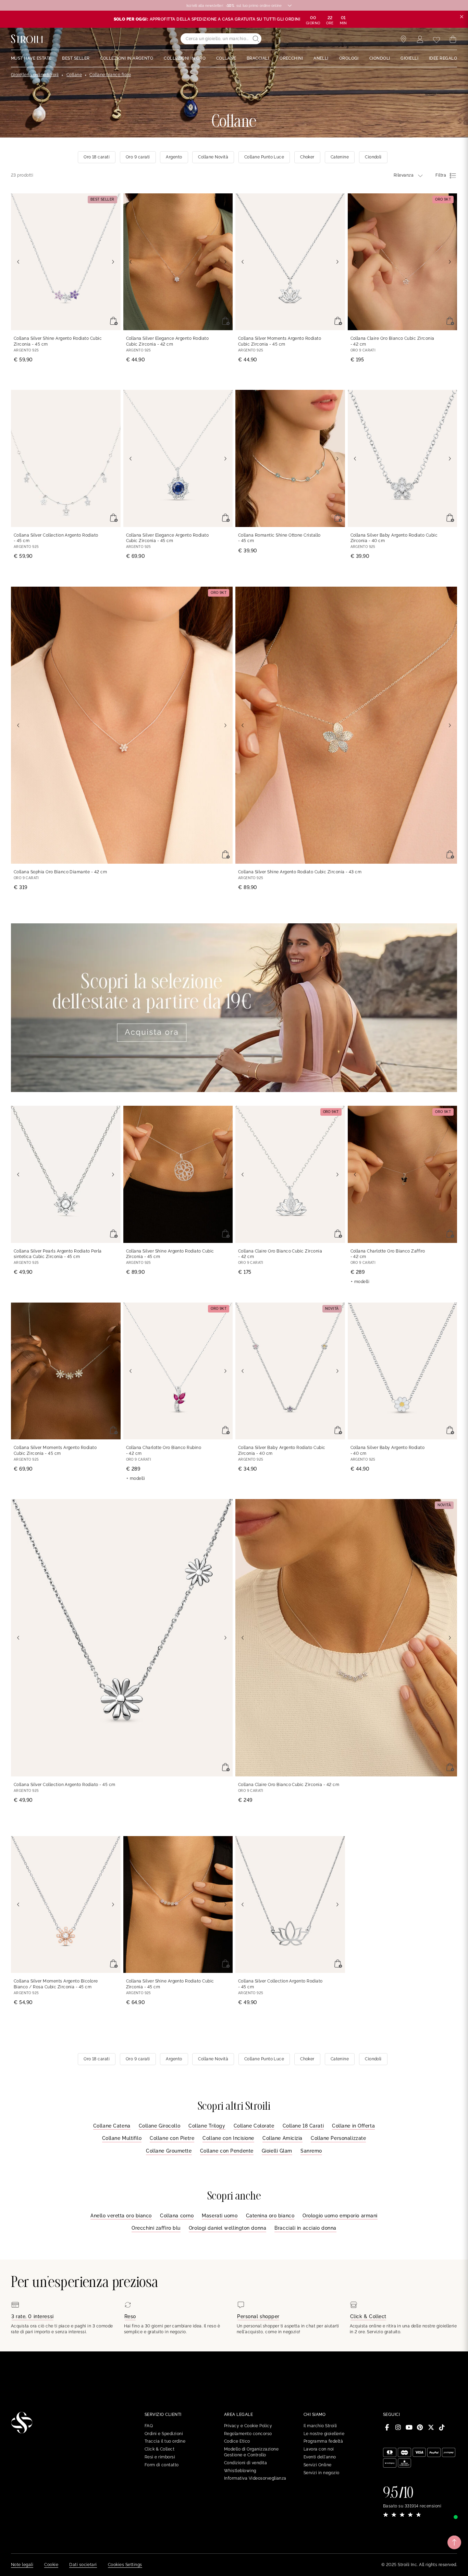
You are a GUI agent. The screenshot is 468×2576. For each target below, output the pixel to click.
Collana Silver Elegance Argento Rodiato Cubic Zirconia (168, 341)
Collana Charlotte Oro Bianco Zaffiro (388, 1254)
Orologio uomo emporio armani (340, 2216)
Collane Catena (112, 2126)
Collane (74, 75)
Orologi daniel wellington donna (227, 2228)
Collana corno (177, 2216)
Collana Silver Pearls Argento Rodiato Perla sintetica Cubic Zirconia (58, 1254)
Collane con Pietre (172, 2138)
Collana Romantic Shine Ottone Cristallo (279, 538)
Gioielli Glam (277, 2151)
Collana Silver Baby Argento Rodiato (388, 1451)
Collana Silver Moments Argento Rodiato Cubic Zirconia (280, 341)
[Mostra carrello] (453, 39)
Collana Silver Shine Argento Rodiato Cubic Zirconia (58, 341)
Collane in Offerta (353, 2126)
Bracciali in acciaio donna (305, 2228)
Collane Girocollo (160, 2126)
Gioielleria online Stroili (35, 75)
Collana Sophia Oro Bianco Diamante (60, 872)
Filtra (441, 175)
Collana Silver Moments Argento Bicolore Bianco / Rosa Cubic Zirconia (56, 1984)
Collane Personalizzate (338, 2138)
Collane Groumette (169, 2151)
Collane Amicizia (282, 2138)
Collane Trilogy (207, 2126)
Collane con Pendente (227, 2151)
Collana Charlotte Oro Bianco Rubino (164, 1451)
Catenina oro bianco (270, 2216)
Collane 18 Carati (303, 2126)
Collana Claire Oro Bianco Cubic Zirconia (392, 341)
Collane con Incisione (228, 2138)
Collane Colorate (254, 2126)
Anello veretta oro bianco (121, 2216)
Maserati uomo (220, 2216)
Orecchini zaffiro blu (156, 2228)
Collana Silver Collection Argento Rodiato (56, 538)
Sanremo (311, 2151)
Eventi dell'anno (320, 2457)
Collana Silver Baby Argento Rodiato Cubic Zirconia (394, 538)
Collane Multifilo (122, 2138)
